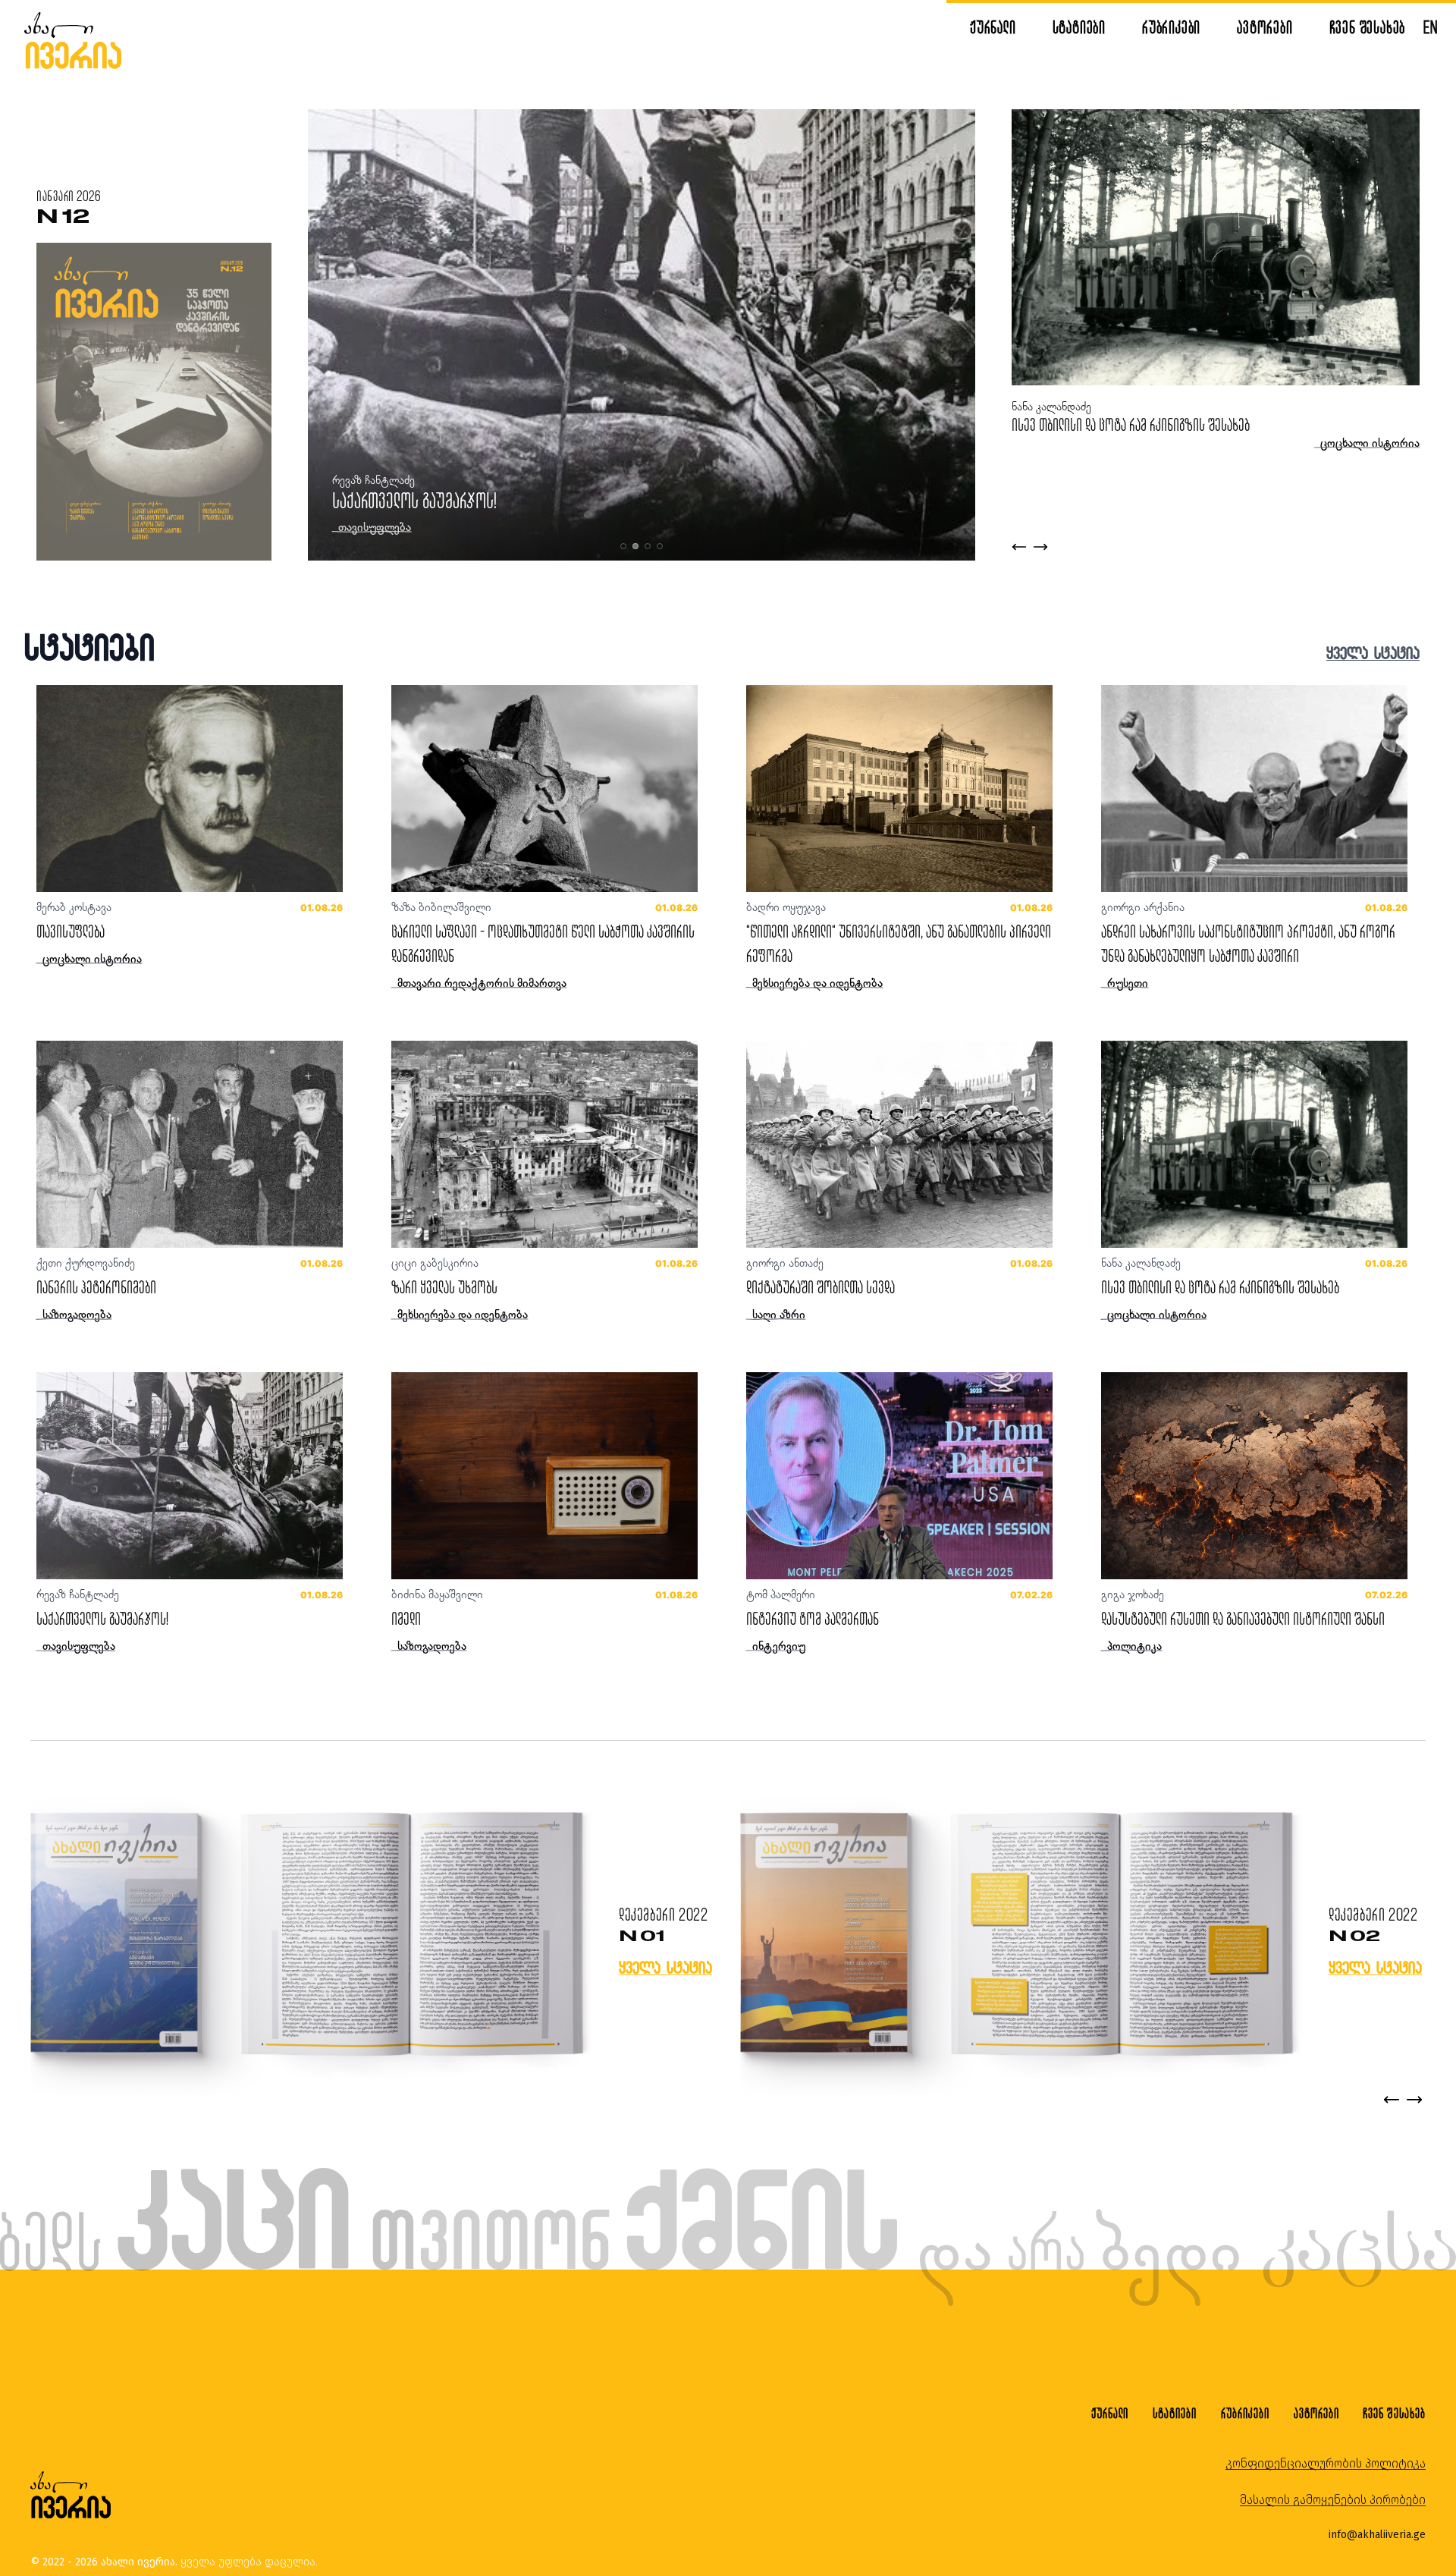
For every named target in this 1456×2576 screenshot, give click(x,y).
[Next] (1414, 2100)
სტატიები (1079, 27)
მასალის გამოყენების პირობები (1333, 2500)
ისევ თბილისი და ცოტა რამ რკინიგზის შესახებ (481, 500)
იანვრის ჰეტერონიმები (96, 1287)
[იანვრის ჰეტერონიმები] (190, 1144)
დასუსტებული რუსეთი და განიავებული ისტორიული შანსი (1243, 1618)
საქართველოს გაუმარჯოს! (102, 1618)
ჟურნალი (993, 27)
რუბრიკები (1171, 27)
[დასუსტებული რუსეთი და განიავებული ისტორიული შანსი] (1254, 1476)
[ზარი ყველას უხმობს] (544, 1144)
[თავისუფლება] (190, 789)
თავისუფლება (71, 931)
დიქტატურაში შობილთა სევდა (1086, 424)
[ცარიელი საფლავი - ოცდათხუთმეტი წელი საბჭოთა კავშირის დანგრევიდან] (544, 789)
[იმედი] (544, 1476)
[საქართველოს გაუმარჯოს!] (190, 1476)
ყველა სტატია (1373, 653)
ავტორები (1265, 27)
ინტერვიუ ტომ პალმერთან (813, 1618)
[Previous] (1392, 2100)
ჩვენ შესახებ (1368, 27)
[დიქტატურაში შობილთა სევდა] (899, 1144)
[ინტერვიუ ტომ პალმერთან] (899, 1476)
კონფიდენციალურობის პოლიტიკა (1326, 2463)
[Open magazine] (307, 1936)
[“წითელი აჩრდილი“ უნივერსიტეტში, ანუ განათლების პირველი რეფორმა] (899, 789)
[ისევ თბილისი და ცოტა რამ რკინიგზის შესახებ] (1254, 1144)
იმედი (406, 1618)
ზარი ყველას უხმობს (444, 1287)
